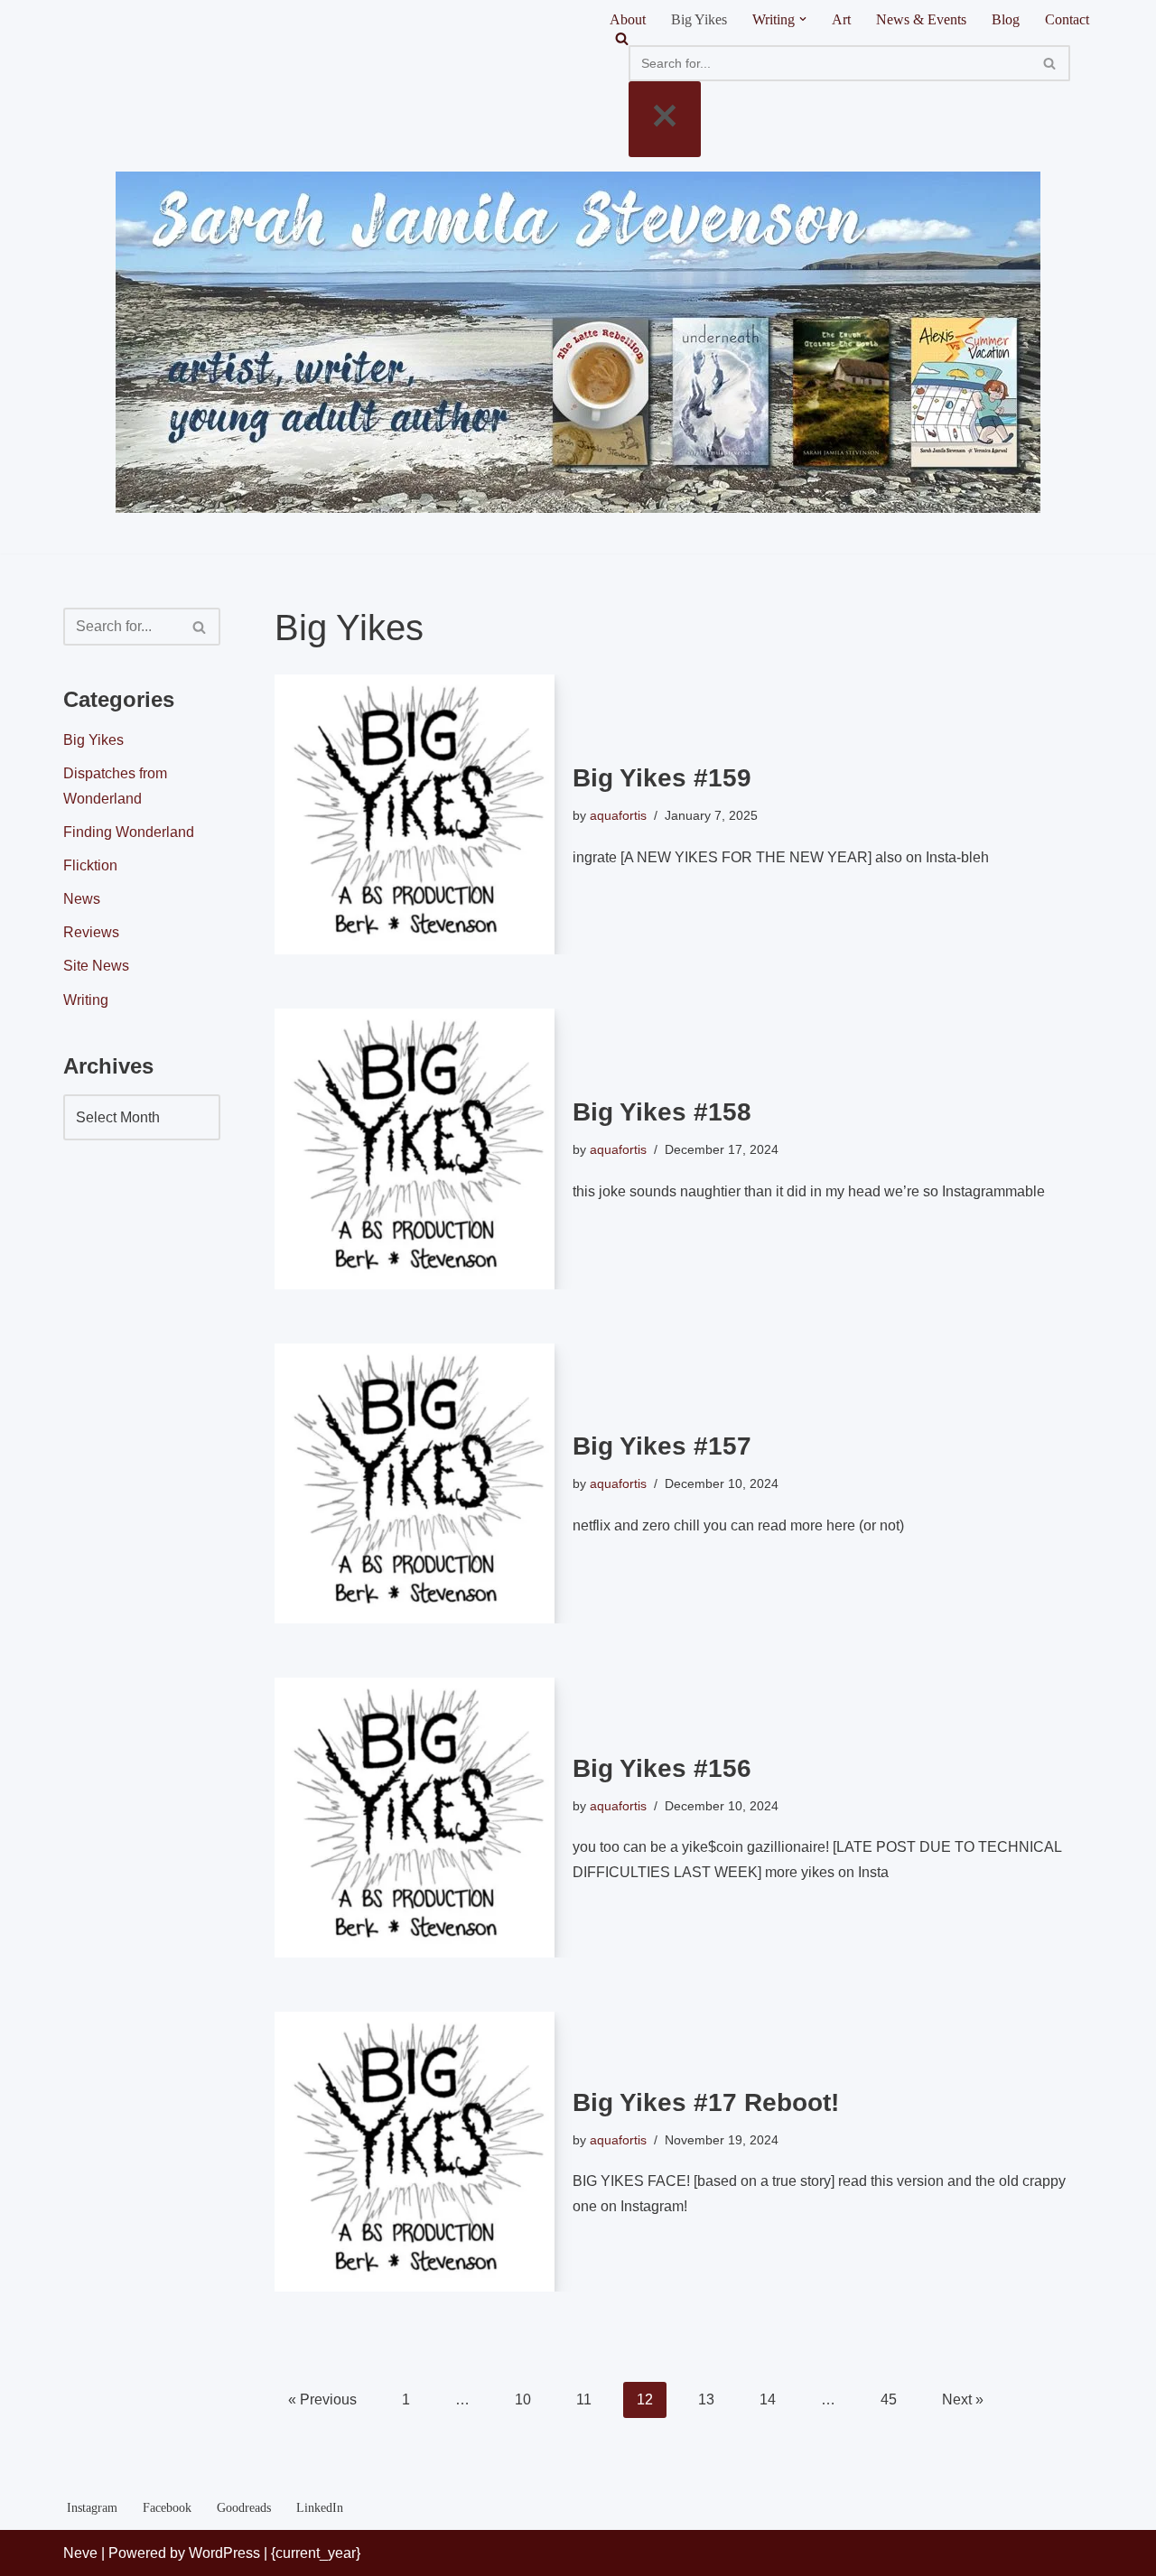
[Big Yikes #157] (415, 1483)
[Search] (849, 38)
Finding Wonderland (129, 832)
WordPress (224, 2553)
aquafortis (618, 815)
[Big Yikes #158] (415, 1149)
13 (706, 2399)
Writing (86, 1000)
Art (841, 19)
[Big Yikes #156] (415, 1818)
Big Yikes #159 (662, 778)
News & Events (921, 19)
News (82, 899)
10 (523, 2399)
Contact (1067, 19)
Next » (963, 2399)
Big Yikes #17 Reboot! (706, 2102)
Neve (80, 2553)
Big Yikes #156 (662, 1768)
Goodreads (244, 2507)
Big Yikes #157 (662, 1446)
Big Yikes (699, 19)
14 (768, 2399)
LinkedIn (320, 2507)
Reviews (91, 932)
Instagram (92, 2507)
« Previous (322, 2399)
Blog (1006, 19)
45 (889, 2399)
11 (584, 2399)
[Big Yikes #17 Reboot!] (415, 2152)
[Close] (665, 119)
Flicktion (90, 865)
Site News (96, 966)
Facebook (167, 2507)
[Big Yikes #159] (415, 814)
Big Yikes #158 (662, 1112)
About (628, 19)
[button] (803, 19)
